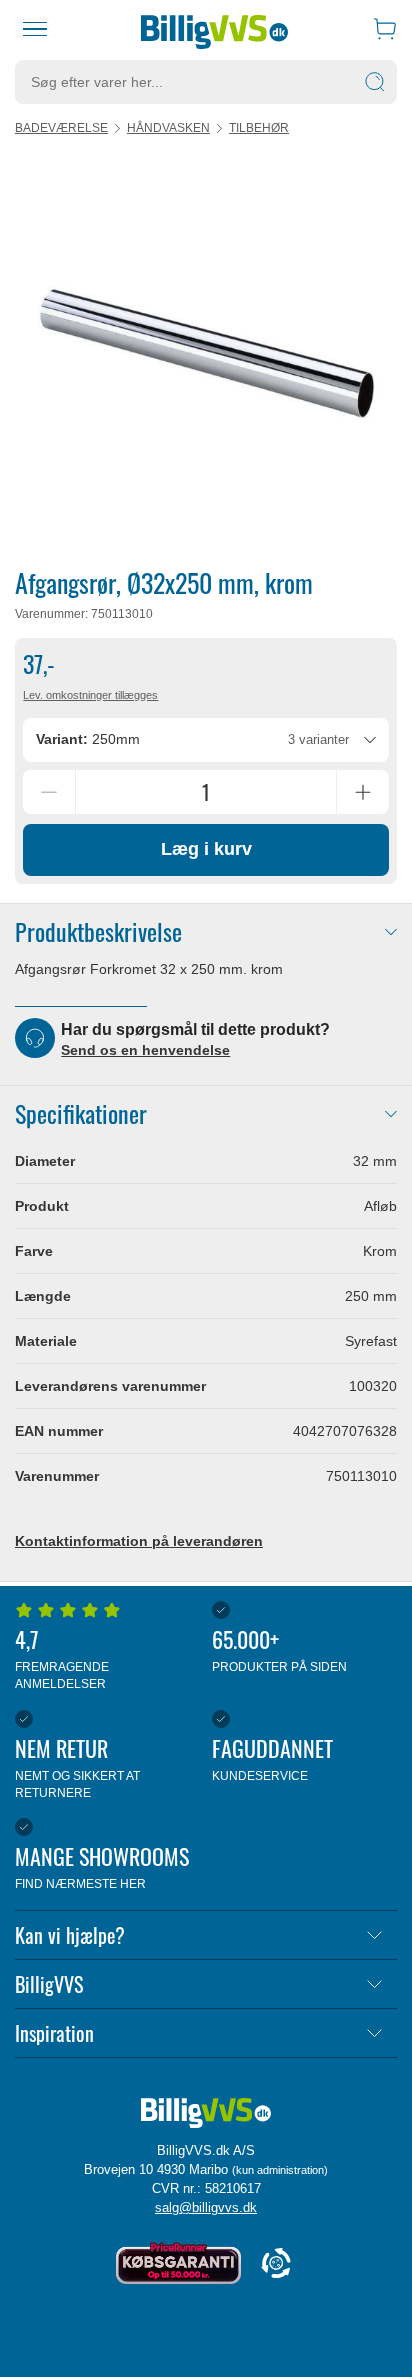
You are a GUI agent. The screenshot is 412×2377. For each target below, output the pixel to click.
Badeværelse (61, 128)
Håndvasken (168, 128)
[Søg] (375, 82)
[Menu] (35, 29)
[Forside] (214, 29)
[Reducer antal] (49, 792)
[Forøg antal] (363, 792)
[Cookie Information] (276, 2264)
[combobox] (205, 740)
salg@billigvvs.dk (206, 2207)
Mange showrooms (102, 1865)
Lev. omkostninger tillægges (90, 695)
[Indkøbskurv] (385, 29)
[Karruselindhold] (206, 351)
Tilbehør (259, 128)
